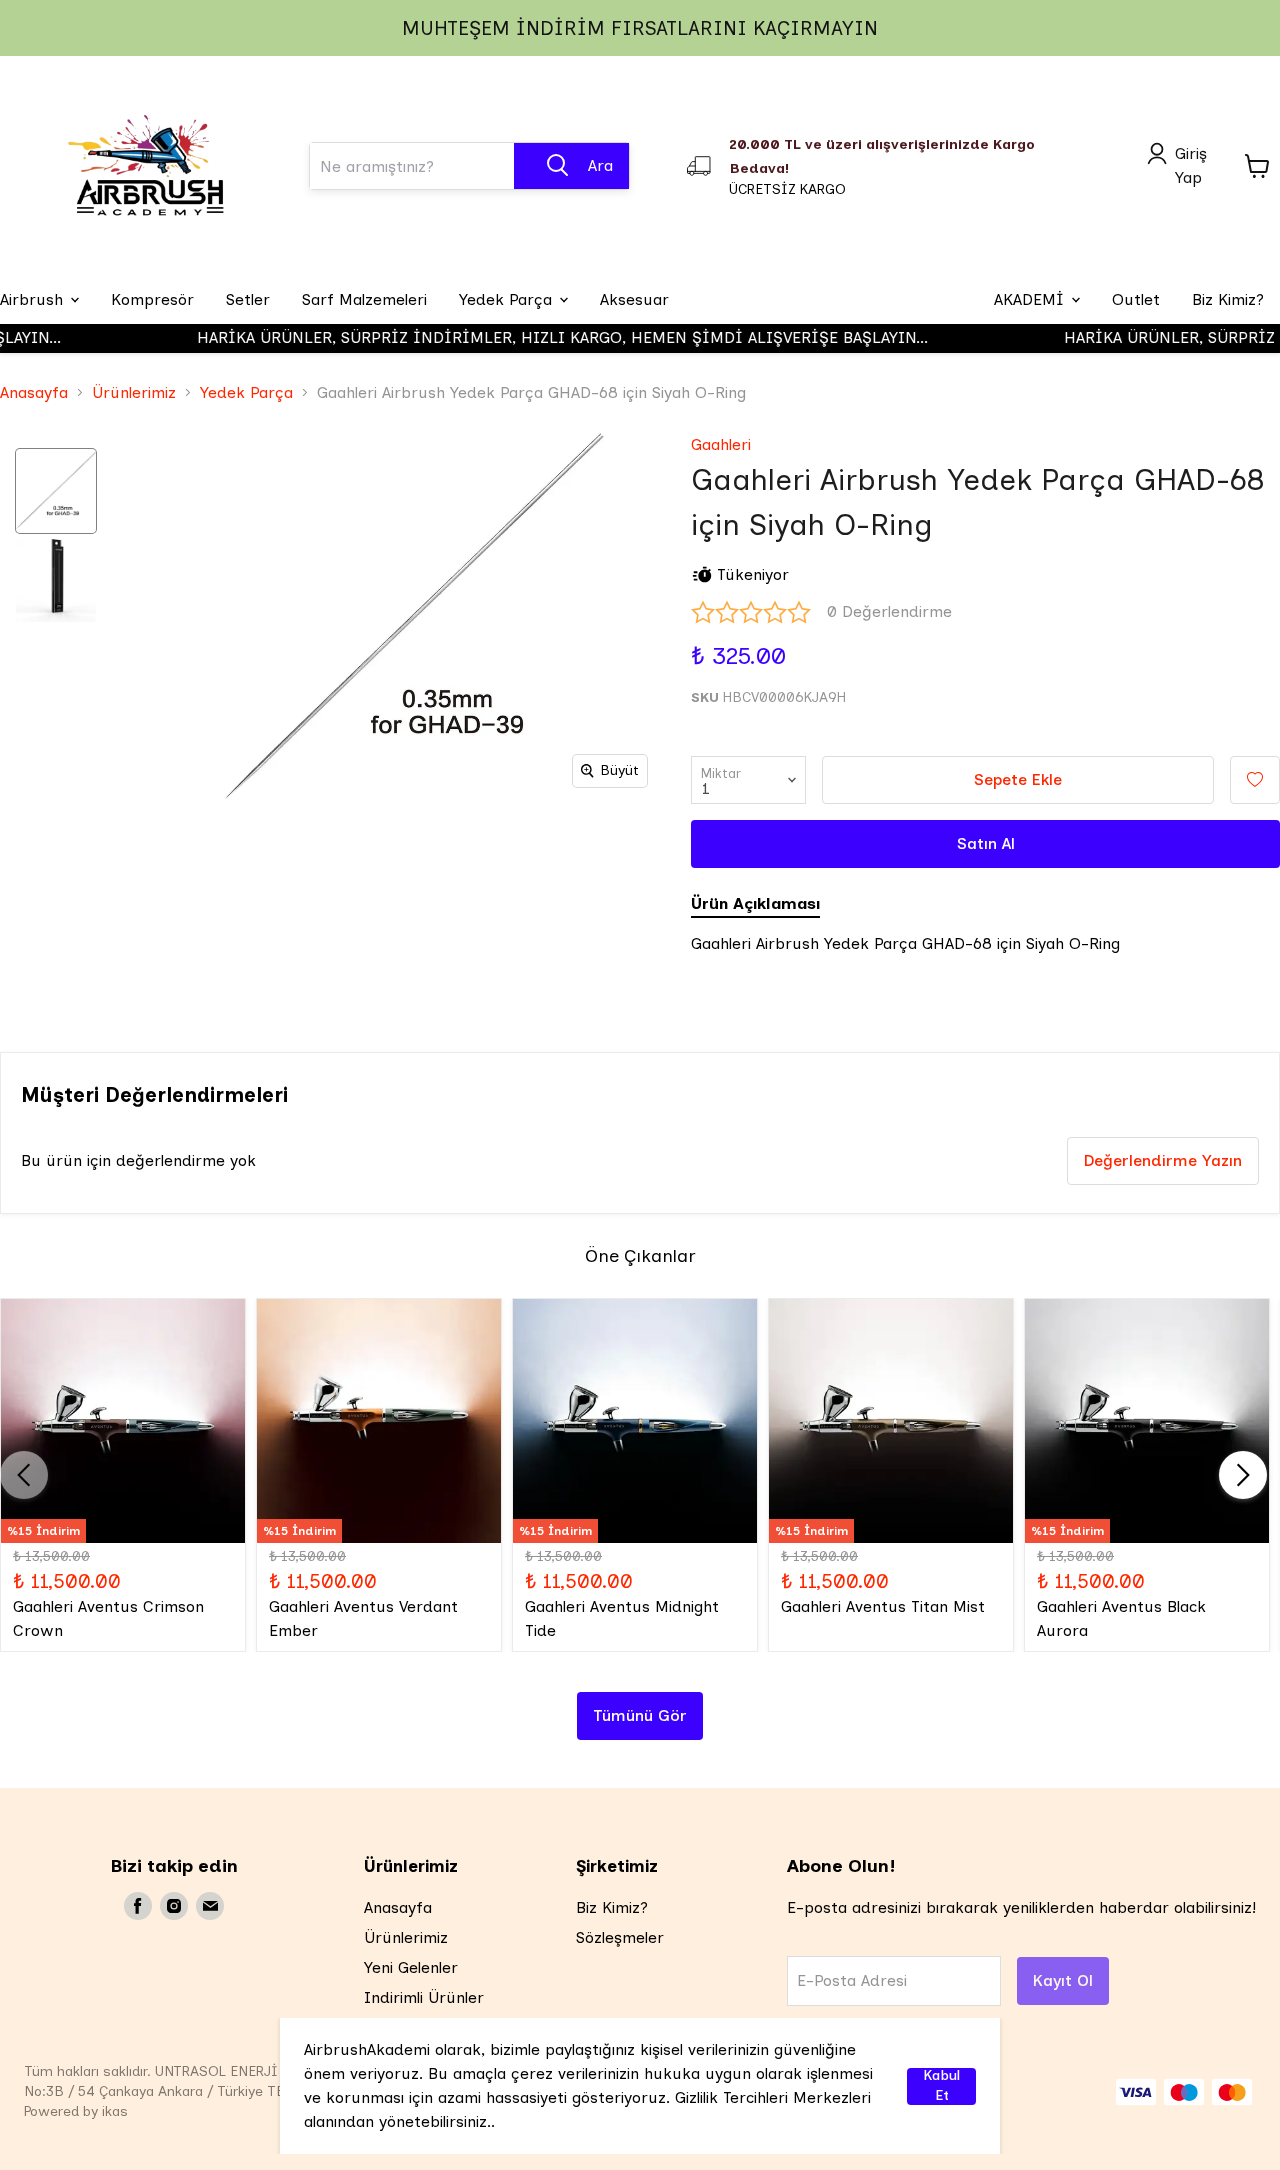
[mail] (210, 1906)
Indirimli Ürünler (424, 1997)
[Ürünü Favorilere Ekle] (1255, 780)
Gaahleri (721, 444)
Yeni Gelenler (411, 1967)
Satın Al (986, 843)
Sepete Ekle (1018, 779)
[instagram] (174, 1906)
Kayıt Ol (1063, 1980)
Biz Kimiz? (612, 1907)
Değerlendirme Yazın (1163, 1160)
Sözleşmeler (620, 1937)
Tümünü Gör (640, 1715)
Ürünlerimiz (134, 392)
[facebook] (138, 1906)
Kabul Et (941, 2086)
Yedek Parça (246, 392)
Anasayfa (34, 392)
